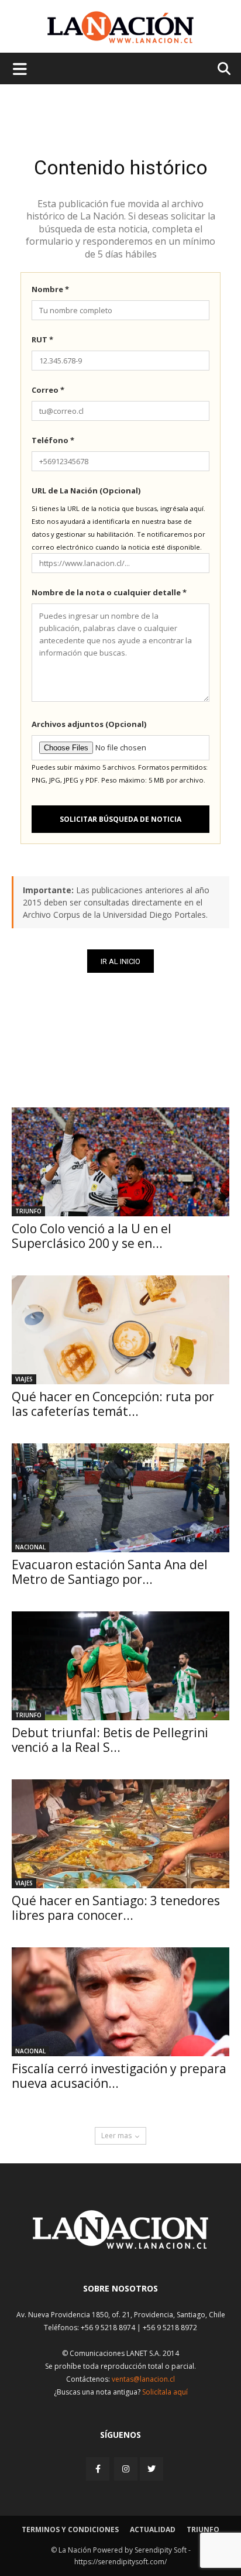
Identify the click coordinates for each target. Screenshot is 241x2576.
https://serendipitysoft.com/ (120, 2562)
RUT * (42, 339)
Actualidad (153, 2529)
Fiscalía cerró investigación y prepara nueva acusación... (119, 2076)
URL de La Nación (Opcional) (86, 490)
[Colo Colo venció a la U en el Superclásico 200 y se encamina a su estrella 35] (120, 1162)
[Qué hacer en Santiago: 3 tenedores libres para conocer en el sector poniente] (120, 1834)
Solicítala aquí (165, 2392)
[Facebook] (99, 2469)
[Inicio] (120, 2246)
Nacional (30, 1547)
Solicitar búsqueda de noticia (120, 819)
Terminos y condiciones (70, 2529)
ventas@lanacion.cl (143, 2379)
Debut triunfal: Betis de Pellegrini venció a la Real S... (110, 1740)
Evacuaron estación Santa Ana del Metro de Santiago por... (110, 1572)
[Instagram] (126, 2469)
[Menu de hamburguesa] (20, 68)
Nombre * (50, 289)
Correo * (48, 390)
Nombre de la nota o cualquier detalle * (109, 592)
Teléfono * (53, 440)
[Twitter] (152, 2469)
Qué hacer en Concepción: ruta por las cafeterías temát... (113, 1404)
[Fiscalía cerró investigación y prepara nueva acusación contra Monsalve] (120, 2002)
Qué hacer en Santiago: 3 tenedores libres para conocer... (116, 1908)
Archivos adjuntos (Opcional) (89, 724)
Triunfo (28, 1211)
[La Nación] (120, 27)
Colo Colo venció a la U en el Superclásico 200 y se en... (92, 1236)
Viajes (24, 1379)
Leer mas (116, 2136)
